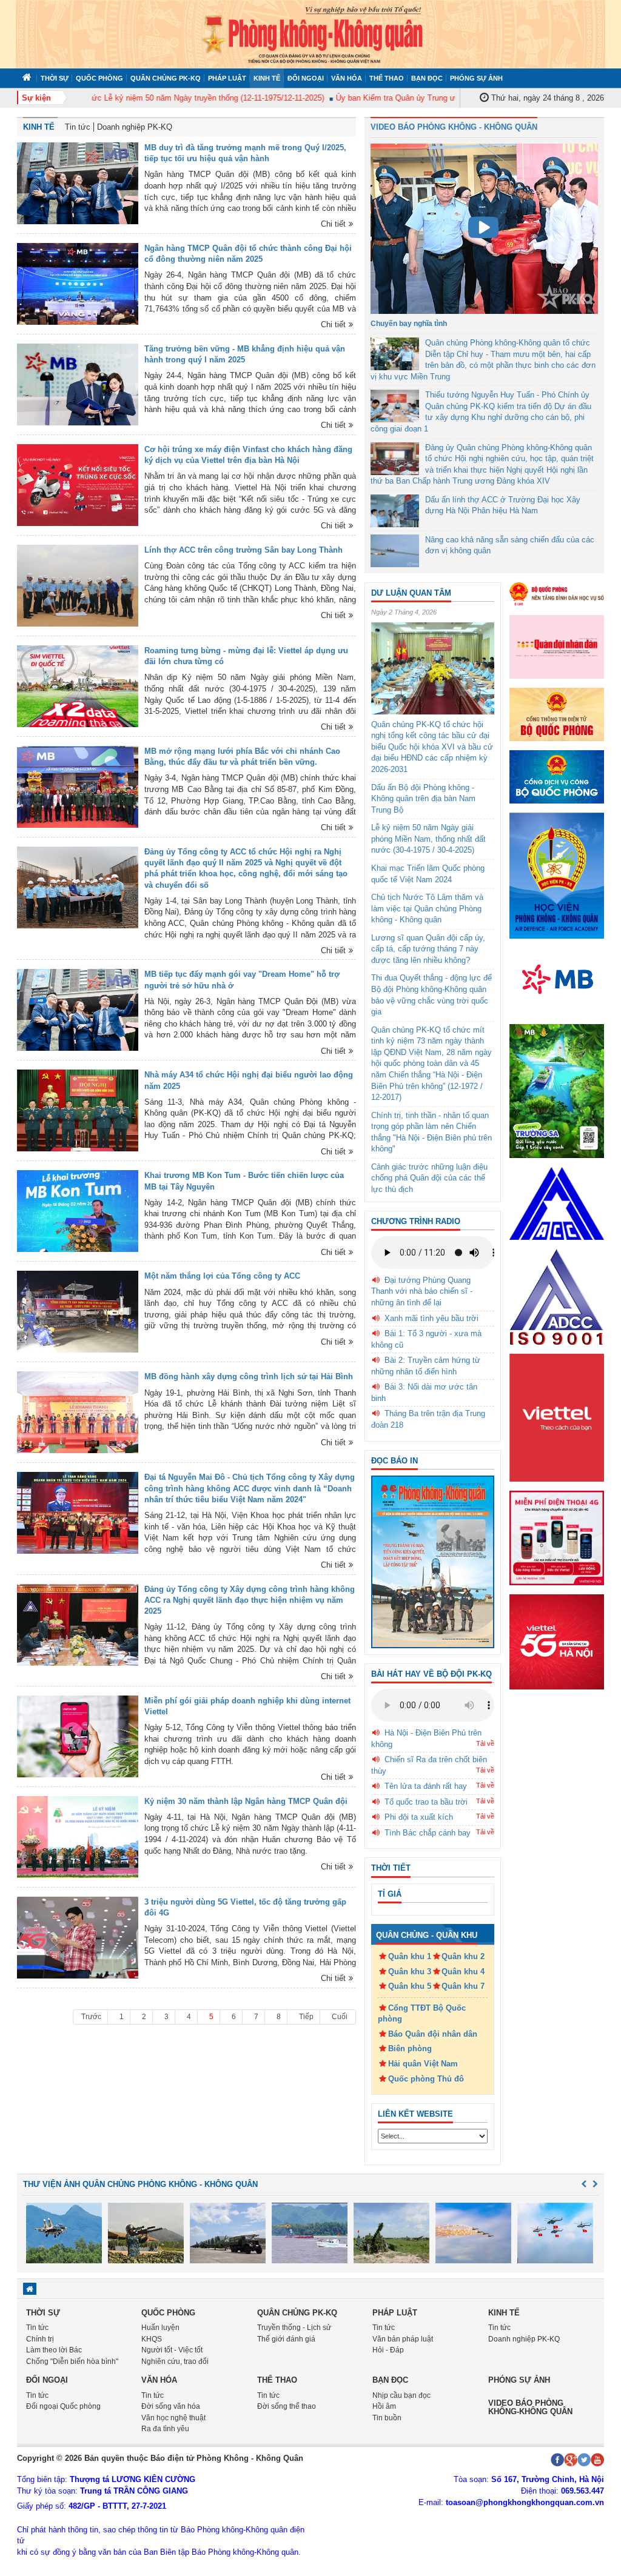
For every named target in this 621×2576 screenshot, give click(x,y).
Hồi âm (384, 2406)
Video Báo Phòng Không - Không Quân (454, 127)
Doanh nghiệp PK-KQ (135, 127)
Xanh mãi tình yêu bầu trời (431, 1318)
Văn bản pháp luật (403, 2339)
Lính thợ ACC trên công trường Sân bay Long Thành (243, 550)
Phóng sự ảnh (476, 78)
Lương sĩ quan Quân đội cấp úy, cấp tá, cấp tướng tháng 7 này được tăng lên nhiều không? (428, 949)
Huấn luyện (160, 2328)
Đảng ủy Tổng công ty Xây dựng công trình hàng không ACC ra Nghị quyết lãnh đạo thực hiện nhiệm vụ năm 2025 (250, 1600)
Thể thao (387, 78)
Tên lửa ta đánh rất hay (426, 1786)
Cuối (340, 2017)
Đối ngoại (306, 78)
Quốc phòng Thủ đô (426, 2079)
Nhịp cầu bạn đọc (401, 2395)
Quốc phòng (99, 78)
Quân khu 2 (463, 1956)
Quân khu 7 (463, 1986)
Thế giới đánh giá (286, 2339)
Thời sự (55, 78)
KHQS (152, 2339)
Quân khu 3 (410, 1972)
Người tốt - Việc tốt (172, 2350)
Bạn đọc (427, 78)
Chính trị (40, 2339)
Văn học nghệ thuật (173, 2418)
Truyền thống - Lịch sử (294, 2328)
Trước (91, 2017)
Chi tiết (333, 224)
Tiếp (306, 2017)
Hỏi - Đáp (388, 2350)
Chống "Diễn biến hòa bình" (72, 2361)
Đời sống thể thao (287, 2406)
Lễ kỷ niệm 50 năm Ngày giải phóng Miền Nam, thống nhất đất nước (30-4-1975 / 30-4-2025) (428, 839)
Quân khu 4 (463, 1972)
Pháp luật (227, 78)
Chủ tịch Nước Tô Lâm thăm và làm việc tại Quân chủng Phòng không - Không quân (427, 908)
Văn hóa (347, 78)
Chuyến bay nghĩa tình (409, 324)
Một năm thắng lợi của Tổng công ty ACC (222, 1276)
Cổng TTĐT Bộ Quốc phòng (422, 2014)
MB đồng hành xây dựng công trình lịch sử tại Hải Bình (249, 1376)
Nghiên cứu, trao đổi (175, 2361)
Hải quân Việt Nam (423, 2064)
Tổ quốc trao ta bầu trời (426, 1802)
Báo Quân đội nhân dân (433, 2034)
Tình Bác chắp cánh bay (428, 1833)
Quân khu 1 (410, 1956)
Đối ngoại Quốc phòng (63, 2406)
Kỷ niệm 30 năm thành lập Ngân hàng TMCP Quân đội (246, 1801)
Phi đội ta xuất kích (419, 1817)
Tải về (485, 1743)
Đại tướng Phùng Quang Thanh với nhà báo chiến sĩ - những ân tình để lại (422, 1291)
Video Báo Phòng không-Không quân (530, 2407)
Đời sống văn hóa (171, 2406)
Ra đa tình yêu (165, 2429)
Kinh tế (267, 78)
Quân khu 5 (410, 1986)
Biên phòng (410, 2048)
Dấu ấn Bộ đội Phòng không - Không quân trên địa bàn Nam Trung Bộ (423, 799)
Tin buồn (387, 2418)
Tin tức (78, 127)
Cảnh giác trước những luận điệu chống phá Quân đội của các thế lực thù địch (429, 1178)
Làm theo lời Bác (54, 2350)
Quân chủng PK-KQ (166, 78)
